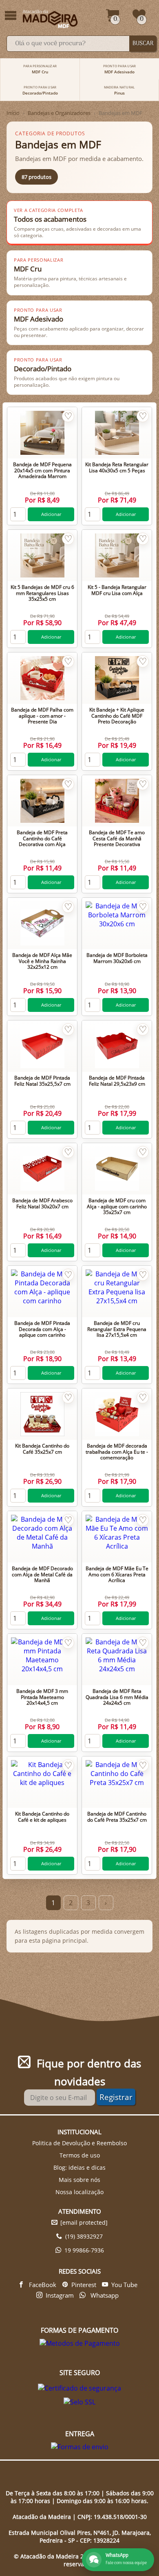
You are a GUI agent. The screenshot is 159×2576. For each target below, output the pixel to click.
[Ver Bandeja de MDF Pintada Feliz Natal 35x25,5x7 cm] (42, 1046)
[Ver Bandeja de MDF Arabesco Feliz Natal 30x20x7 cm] (42, 1169)
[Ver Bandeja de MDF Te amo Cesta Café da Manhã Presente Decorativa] (117, 801)
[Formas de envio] (80, 2447)
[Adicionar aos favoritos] (68, 416)
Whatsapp (104, 2295)
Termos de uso (80, 2155)
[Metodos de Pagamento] (80, 2343)
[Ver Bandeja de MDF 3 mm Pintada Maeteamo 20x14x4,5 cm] (42, 1659)
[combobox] (68, 44)
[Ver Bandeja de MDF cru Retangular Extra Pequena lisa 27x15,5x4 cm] (117, 1291)
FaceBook (42, 2285)
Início (13, 113)
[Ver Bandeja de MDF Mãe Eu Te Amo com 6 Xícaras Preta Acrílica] (117, 1537)
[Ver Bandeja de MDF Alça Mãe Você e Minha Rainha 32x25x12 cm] (42, 923)
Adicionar (51, 514)
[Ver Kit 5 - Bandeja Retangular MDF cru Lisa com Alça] (117, 555)
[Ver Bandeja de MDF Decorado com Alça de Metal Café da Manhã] (42, 1537)
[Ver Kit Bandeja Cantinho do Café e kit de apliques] (42, 1782)
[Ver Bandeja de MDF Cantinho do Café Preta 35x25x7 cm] (117, 1782)
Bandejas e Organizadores (59, 113)
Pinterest (84, 2285)
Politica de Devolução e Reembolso (79, 2143)
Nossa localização (79, 2192)
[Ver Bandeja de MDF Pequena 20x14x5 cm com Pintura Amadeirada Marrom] (42, 433)
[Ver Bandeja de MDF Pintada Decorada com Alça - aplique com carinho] (42, 1291)
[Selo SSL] (79, 2402)
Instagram (60, 2295)
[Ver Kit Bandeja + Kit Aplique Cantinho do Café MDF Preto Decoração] (117, 678)
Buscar (143, 44)
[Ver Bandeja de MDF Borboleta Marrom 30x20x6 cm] (117, 923)
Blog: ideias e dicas (79, 2167)
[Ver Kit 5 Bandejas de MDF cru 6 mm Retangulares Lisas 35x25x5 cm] (42, 555)
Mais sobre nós (79, 2180)
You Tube (124, 2285)
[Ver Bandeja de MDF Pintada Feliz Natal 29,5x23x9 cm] (117, 1046)
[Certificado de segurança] (79, 2388)
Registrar (116, 2097)
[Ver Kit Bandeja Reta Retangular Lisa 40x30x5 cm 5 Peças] (117, 433)
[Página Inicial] (51, 19)
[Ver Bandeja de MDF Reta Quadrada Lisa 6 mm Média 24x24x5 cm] (117, 1659)
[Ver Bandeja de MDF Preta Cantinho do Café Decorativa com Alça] (42, 801)
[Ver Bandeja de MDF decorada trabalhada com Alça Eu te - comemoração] (117, 1414)
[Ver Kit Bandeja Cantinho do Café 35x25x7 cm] (42, 1414)
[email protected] (84, 2222)
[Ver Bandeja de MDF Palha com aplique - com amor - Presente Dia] (42, 678)
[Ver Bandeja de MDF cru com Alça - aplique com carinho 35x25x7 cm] (117, 1169)
